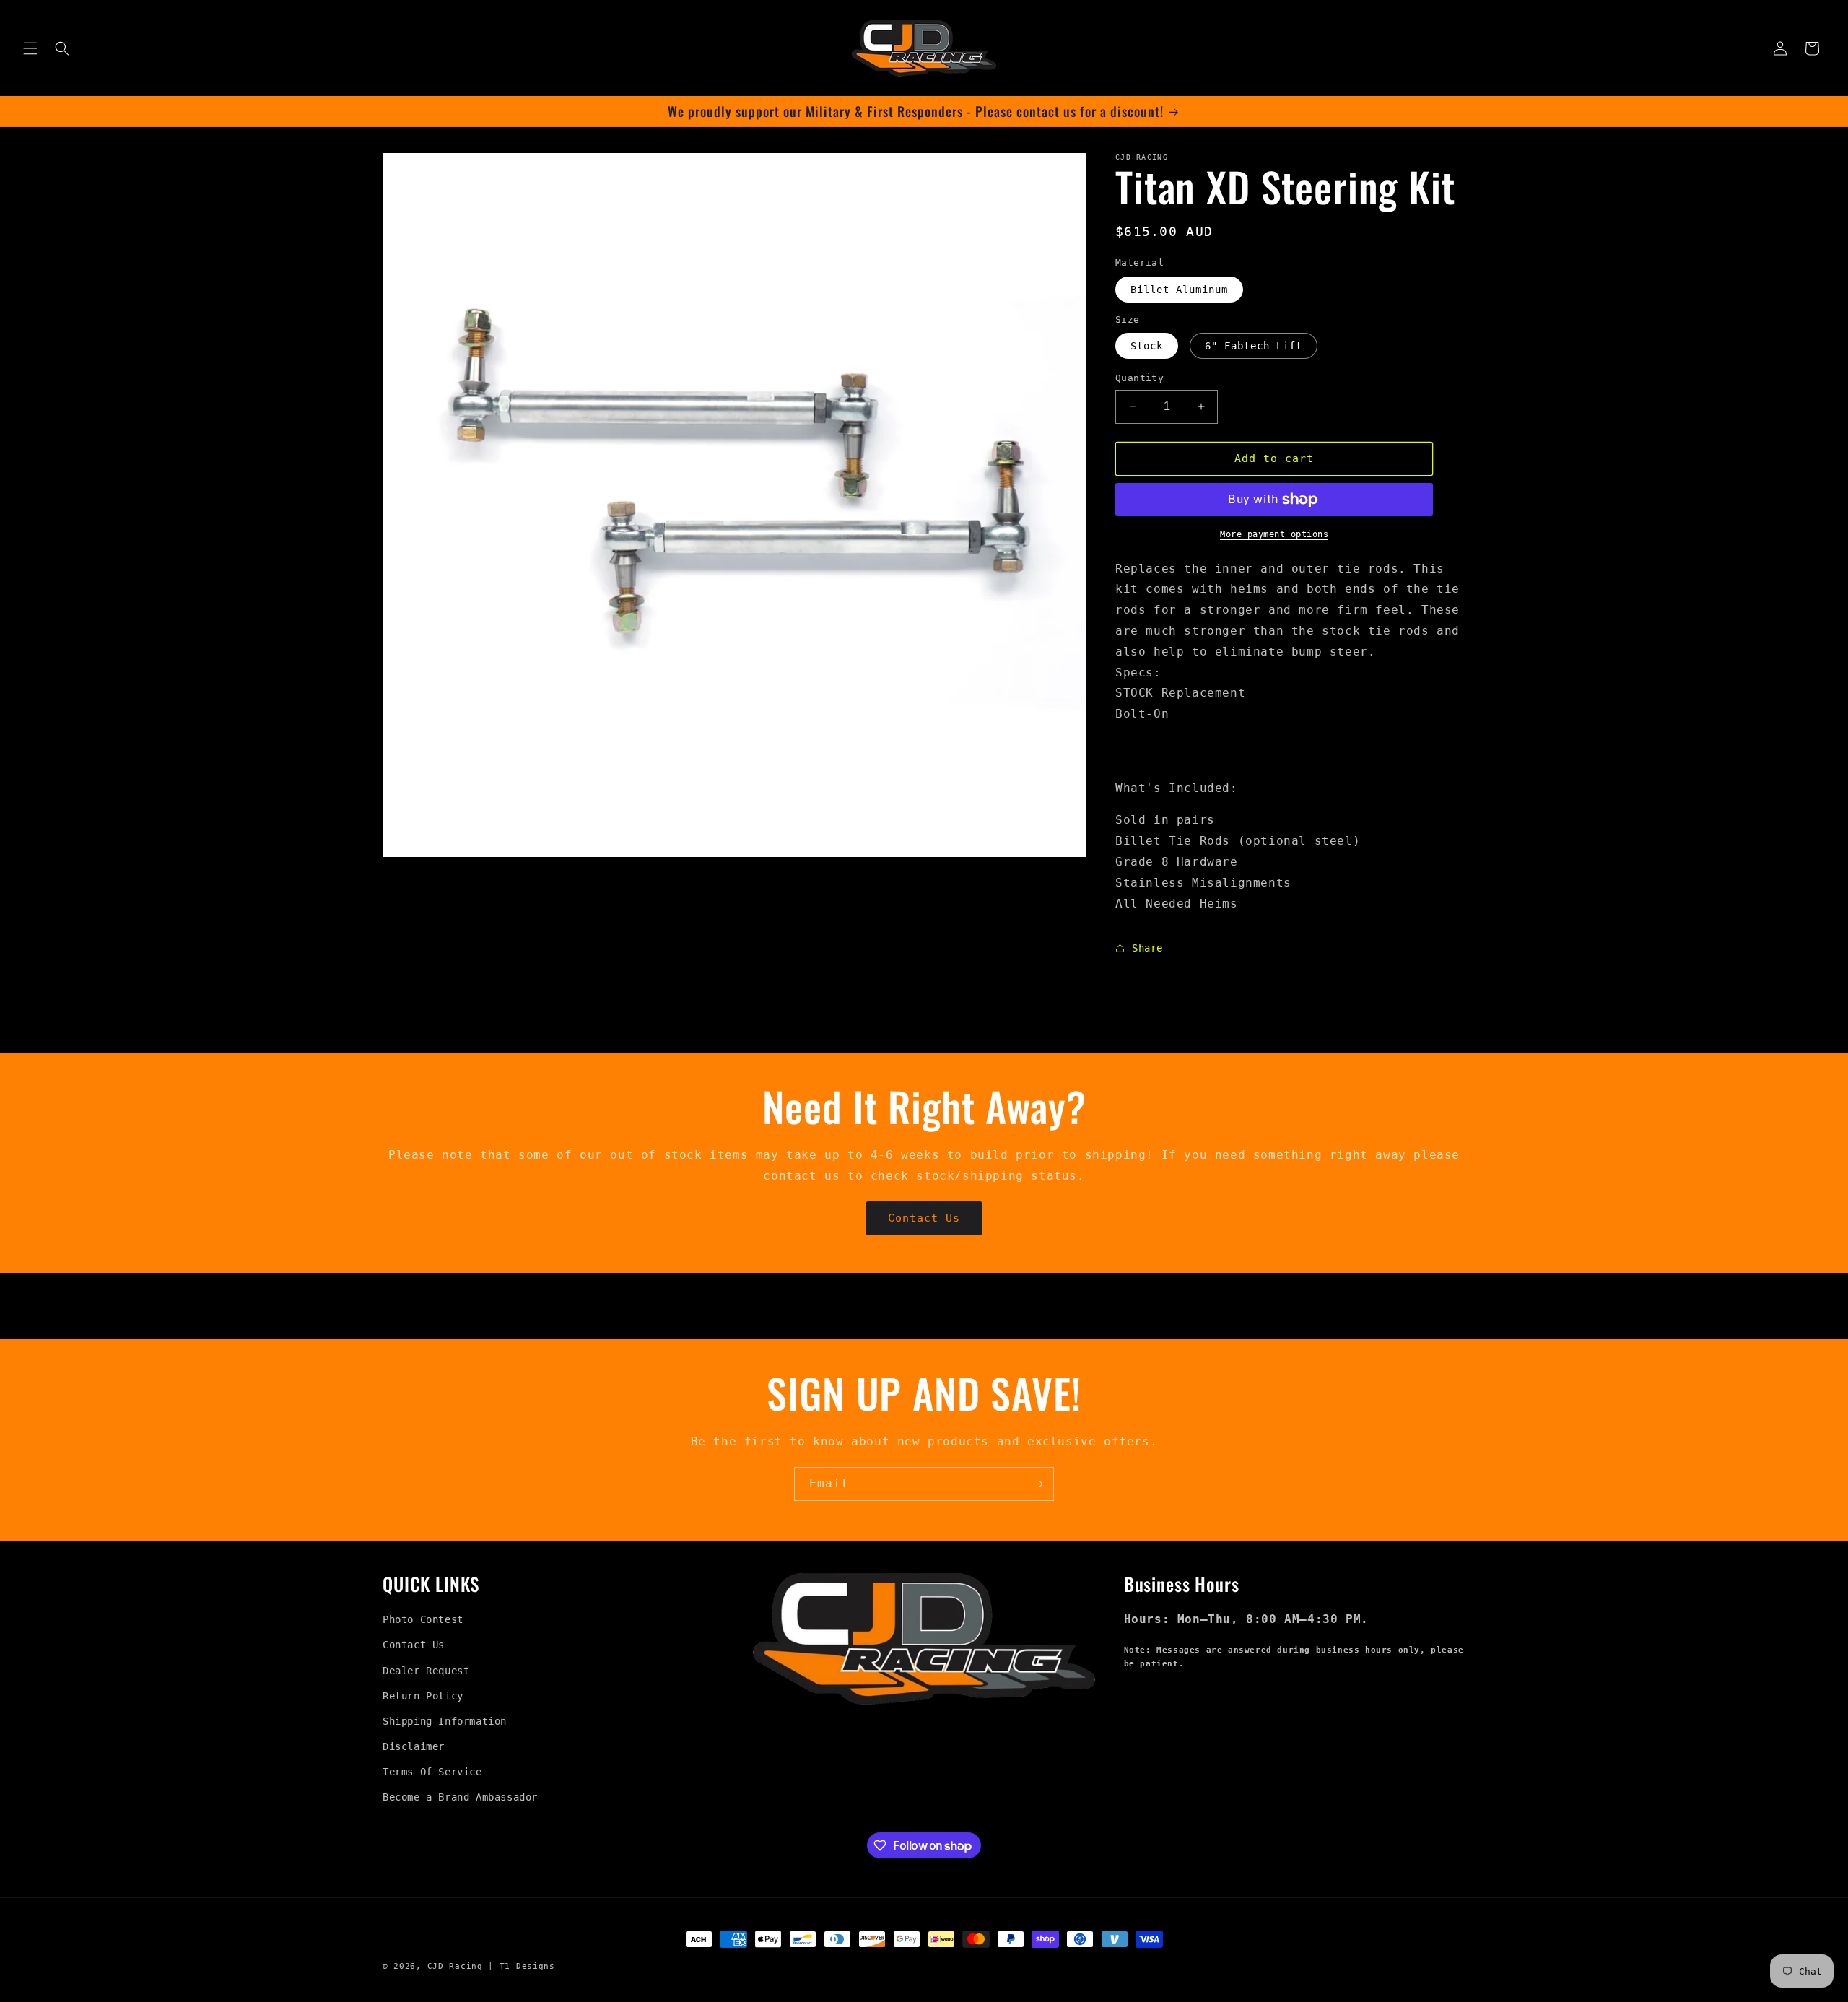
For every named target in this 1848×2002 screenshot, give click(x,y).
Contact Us (924, 1218)
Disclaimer (414, 1746)
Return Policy (423, 1696)
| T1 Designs (521, 1966)
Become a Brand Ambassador (460, 1797)
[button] (30, 48)
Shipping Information (445, 1721)
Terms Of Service (432, 1772)
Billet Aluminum (1179, 290)
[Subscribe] (1037, 1484)
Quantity (1139, 378)
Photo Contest (423, 1619)
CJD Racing (455, 1966)
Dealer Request (426, 1671)
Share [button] (1147, 948)
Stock (1147, 346)
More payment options (1274, 534)
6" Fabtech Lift (1254, 346)
